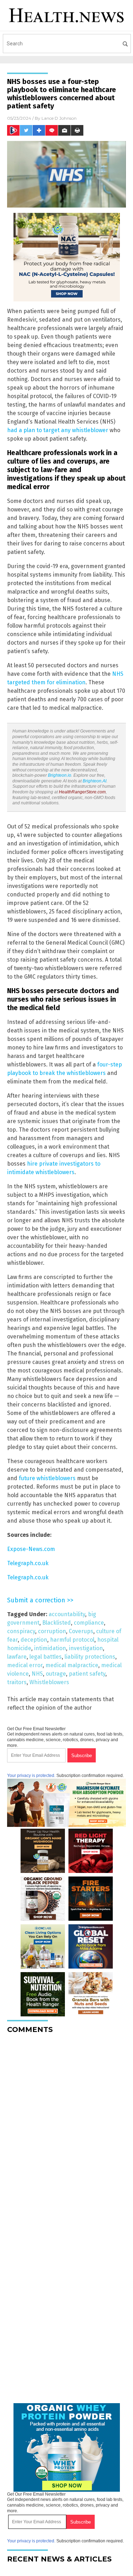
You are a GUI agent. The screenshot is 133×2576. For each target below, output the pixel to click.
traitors (17, 1682)
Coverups (81, 1631)
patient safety (87, 1674)
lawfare (17, 1657)
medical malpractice (72, 1665)
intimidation (50, 1648)
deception (34, 1640)
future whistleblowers (47, 1478)
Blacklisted (57, 1623)
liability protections (90, 1657)
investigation (86, 1648)
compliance (89, 1623)
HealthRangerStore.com (82, 792)
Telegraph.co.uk (28, 1563)
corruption (52, 1631)
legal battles (46, 1657)
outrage (56, 1674)
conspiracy (21, 1631)
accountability (67, 1614)
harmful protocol (72, 1640)
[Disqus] (66, 2128)
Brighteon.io (60, 775)
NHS (37, 1674)
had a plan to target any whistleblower (58, 430)
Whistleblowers (49, 1682)
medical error (25, 1665)
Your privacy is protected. (31, 1776)
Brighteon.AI (95, 781)
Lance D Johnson (59, 118)
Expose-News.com (31, 1549)
